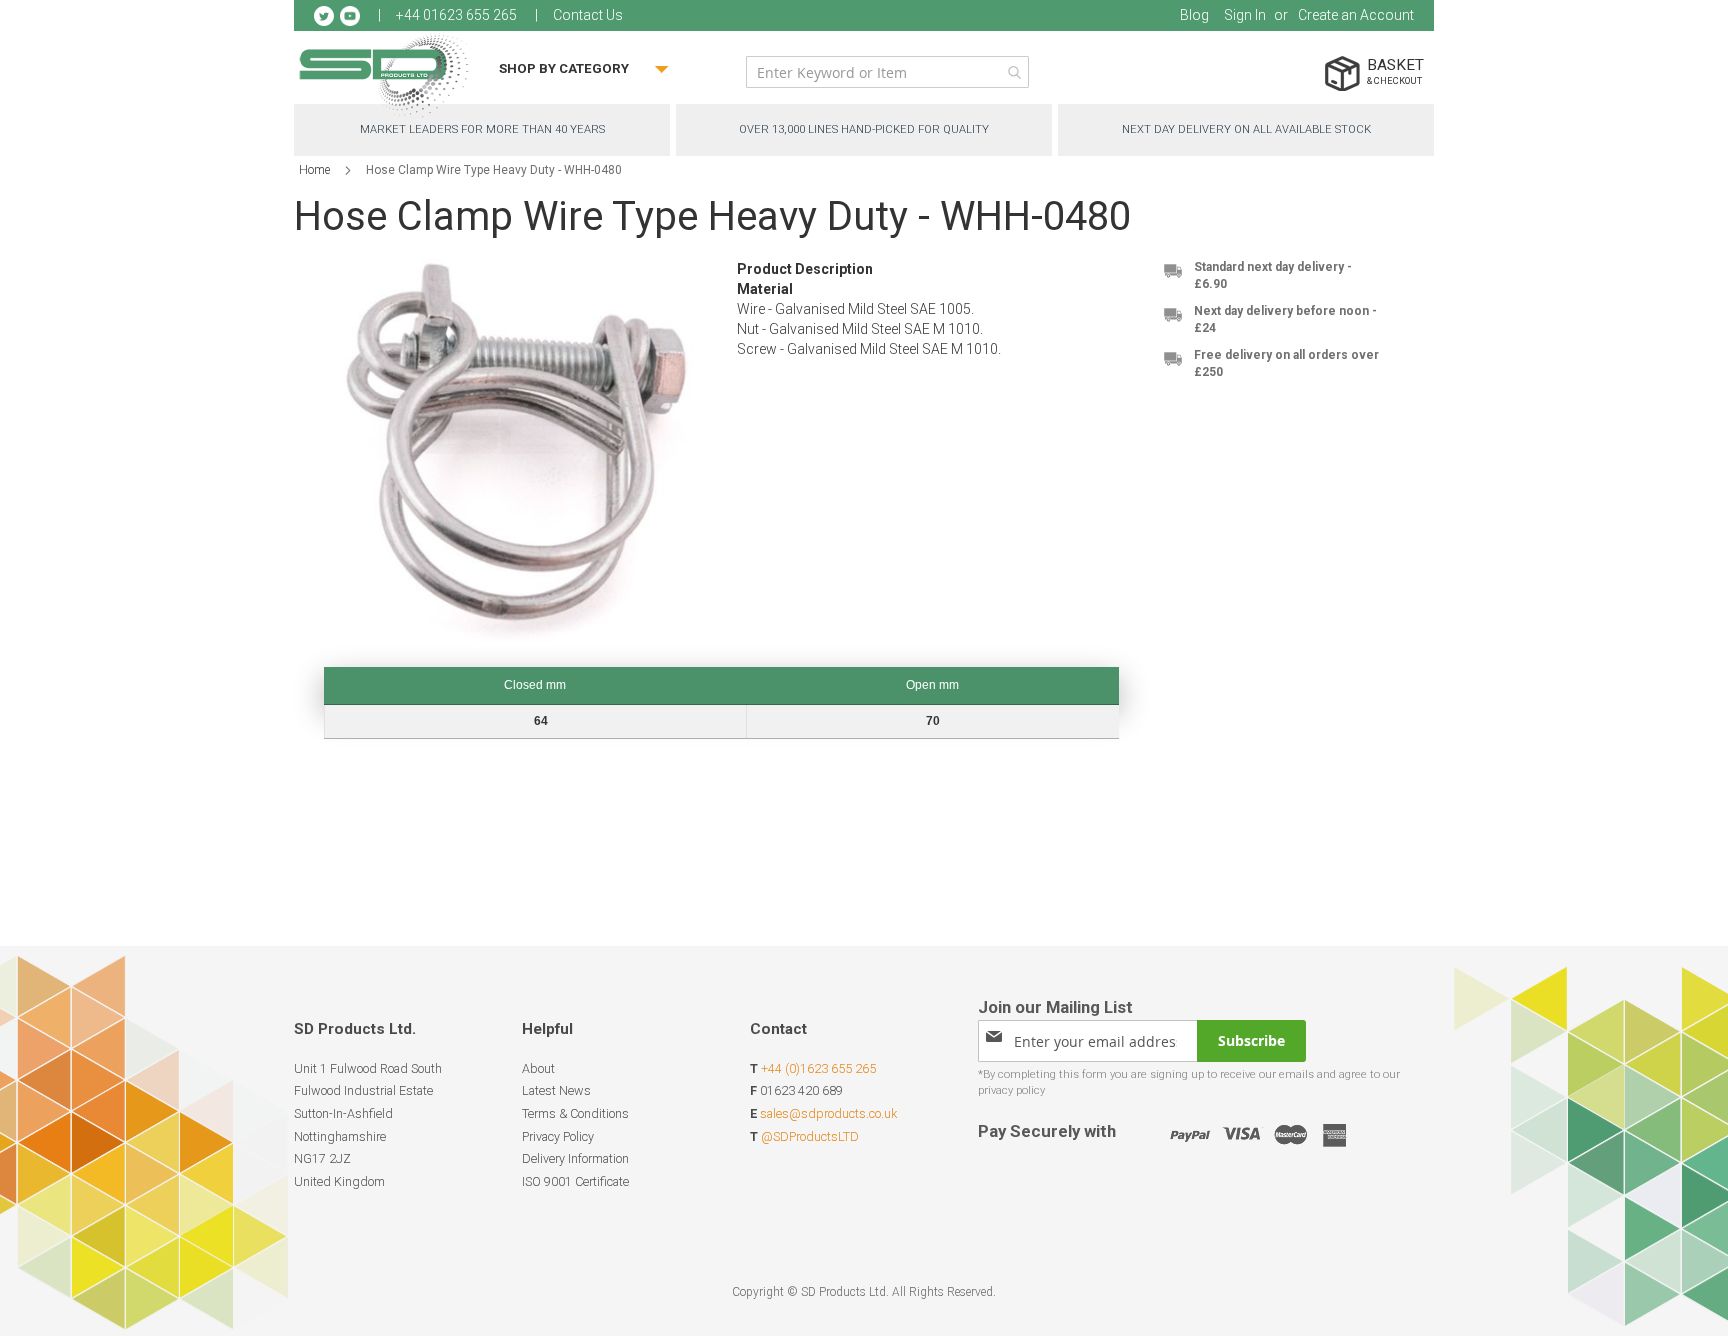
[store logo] (384, 74)
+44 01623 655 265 (456, 15)
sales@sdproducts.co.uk (828, 1113)
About (538, 1068)
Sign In (1245, 15)
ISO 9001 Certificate (575, 1181)
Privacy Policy (558, 1136)
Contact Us (588, 15)
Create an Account (1356, 15)
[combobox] (887, 72)
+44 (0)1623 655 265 (818, 1068)
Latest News (556, 1090)
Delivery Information (575, 1158)
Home (314, 170)
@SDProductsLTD (810, 1136)
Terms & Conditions (575, 1113)
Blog (1194, 15)
